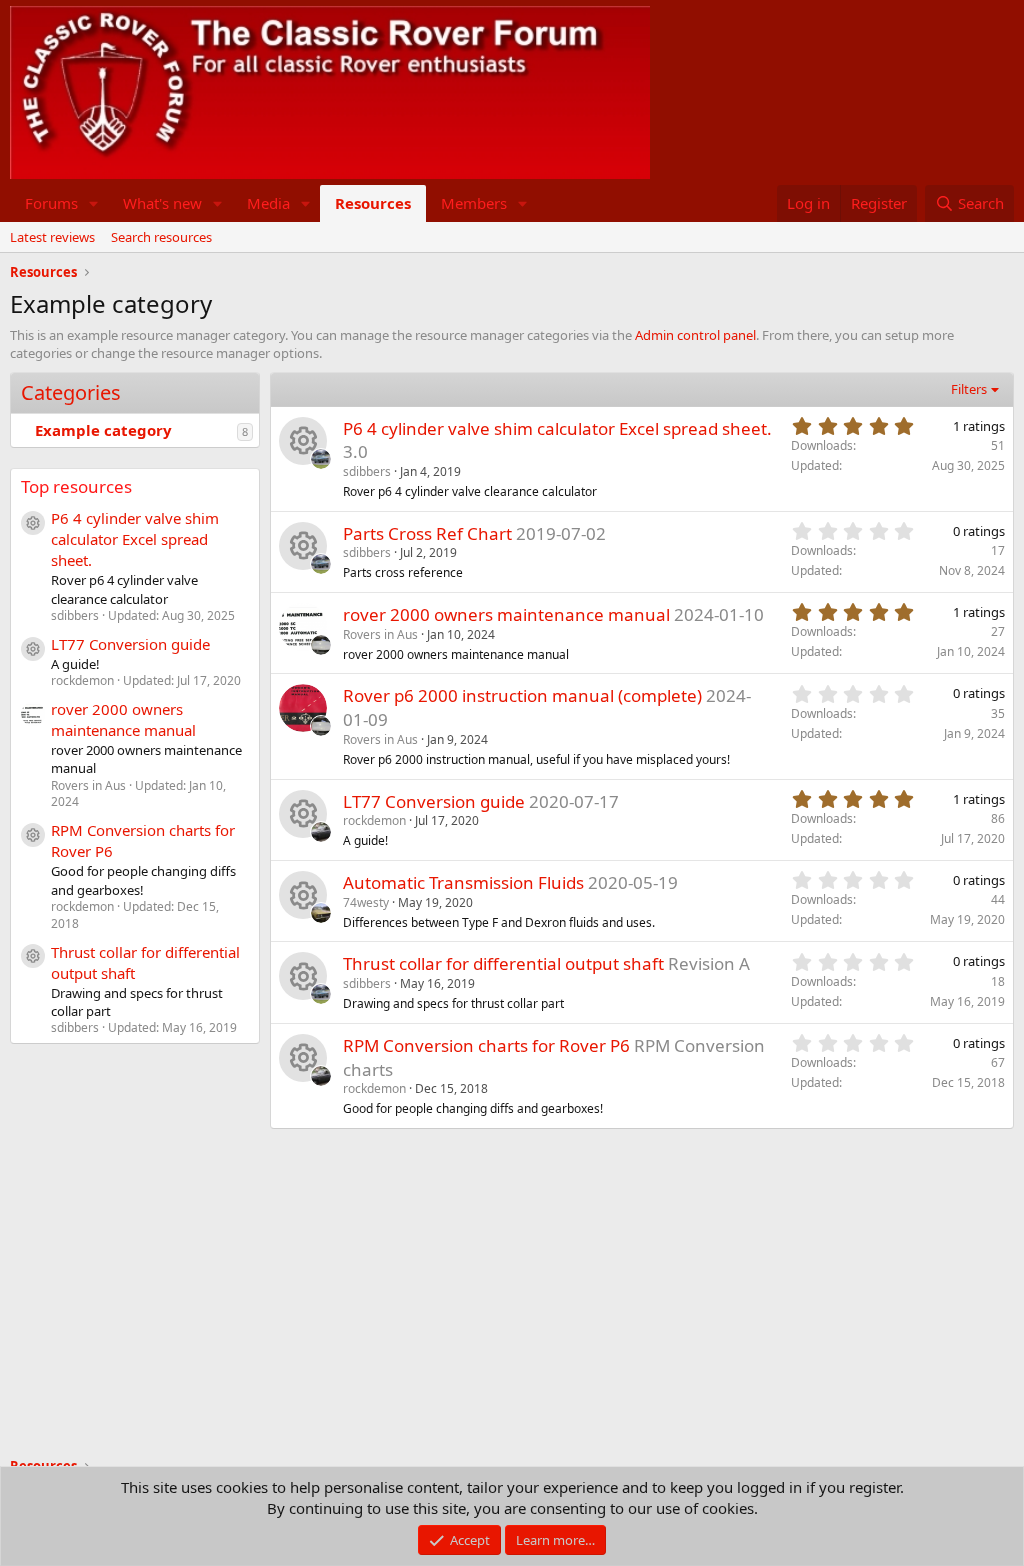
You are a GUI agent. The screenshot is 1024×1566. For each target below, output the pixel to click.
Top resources (76, 486)
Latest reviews (52, 237)
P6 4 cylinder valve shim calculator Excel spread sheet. (135, 539)
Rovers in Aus (380, 634)
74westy (366, 902)
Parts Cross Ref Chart (427, 533)
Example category (103, 430)
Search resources (161, 237)
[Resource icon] (303, 441)
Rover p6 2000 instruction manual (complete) (522, 695)
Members (474, 203)
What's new (162, 203)
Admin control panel (695, 335)
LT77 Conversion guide (130, 644)
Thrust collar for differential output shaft (503, 963)
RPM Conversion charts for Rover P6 (486, 1045)
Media (268, 203)
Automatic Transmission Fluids (463, 882)
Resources (373, 203)
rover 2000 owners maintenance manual (123, 719)
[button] (94, 203)
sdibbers (367, 471)
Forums (51, 203)
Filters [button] (969, 389)
